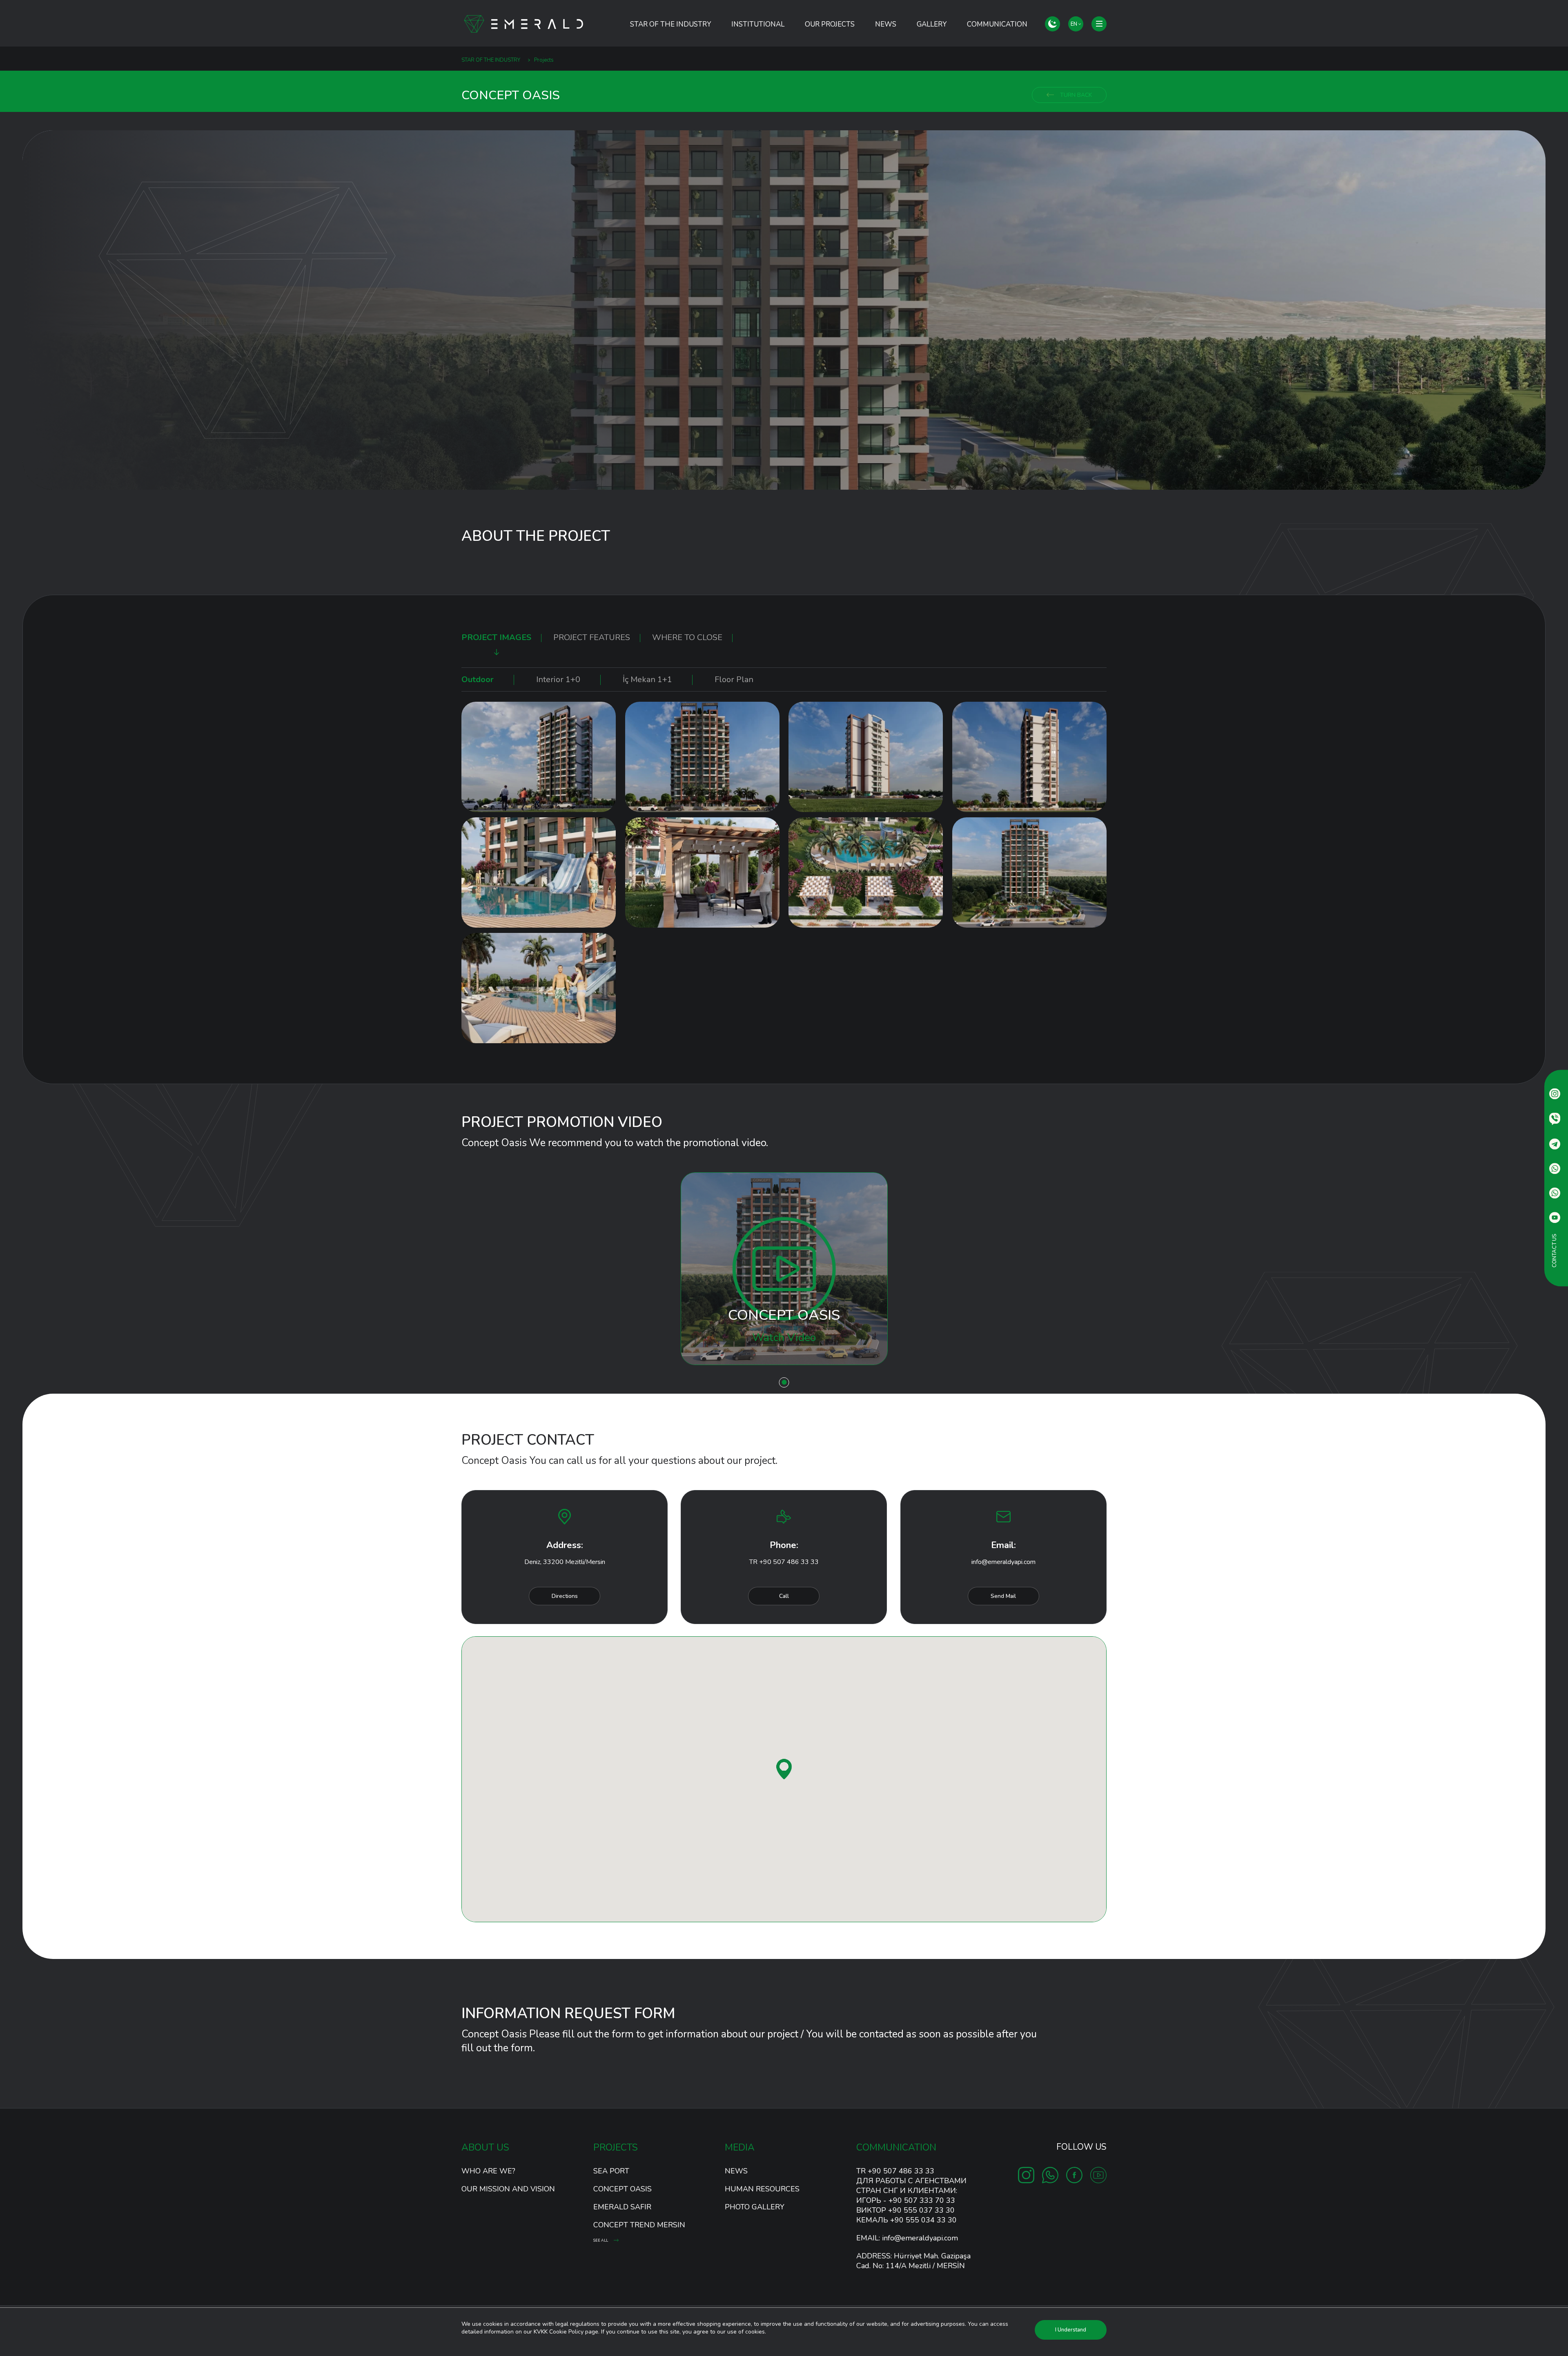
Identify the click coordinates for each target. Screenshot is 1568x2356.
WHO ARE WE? (488, 2171)
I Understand (1071, 2330)
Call (784, 1596)
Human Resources (762, 2189)
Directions (565, 1596)
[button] (784, 1769)
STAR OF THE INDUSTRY (670, 24)
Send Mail (1003, 1596)
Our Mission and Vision (508, 2189)
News (886, 24)
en (1075, 24)
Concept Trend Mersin (639, 2225)
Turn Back (1075, 95)
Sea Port (611, 2171)
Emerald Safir (622, 2207)
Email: (907, 2238)
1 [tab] (784, 1382)
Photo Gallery (755, 2207)
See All (601, 2240)
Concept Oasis (623, 2189)
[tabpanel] (784, 310)
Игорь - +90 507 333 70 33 (906, 2200)
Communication (997, 24)
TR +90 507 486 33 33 (784, 1562)
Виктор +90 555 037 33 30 (905, 2210)
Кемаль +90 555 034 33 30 (906, 2220)
